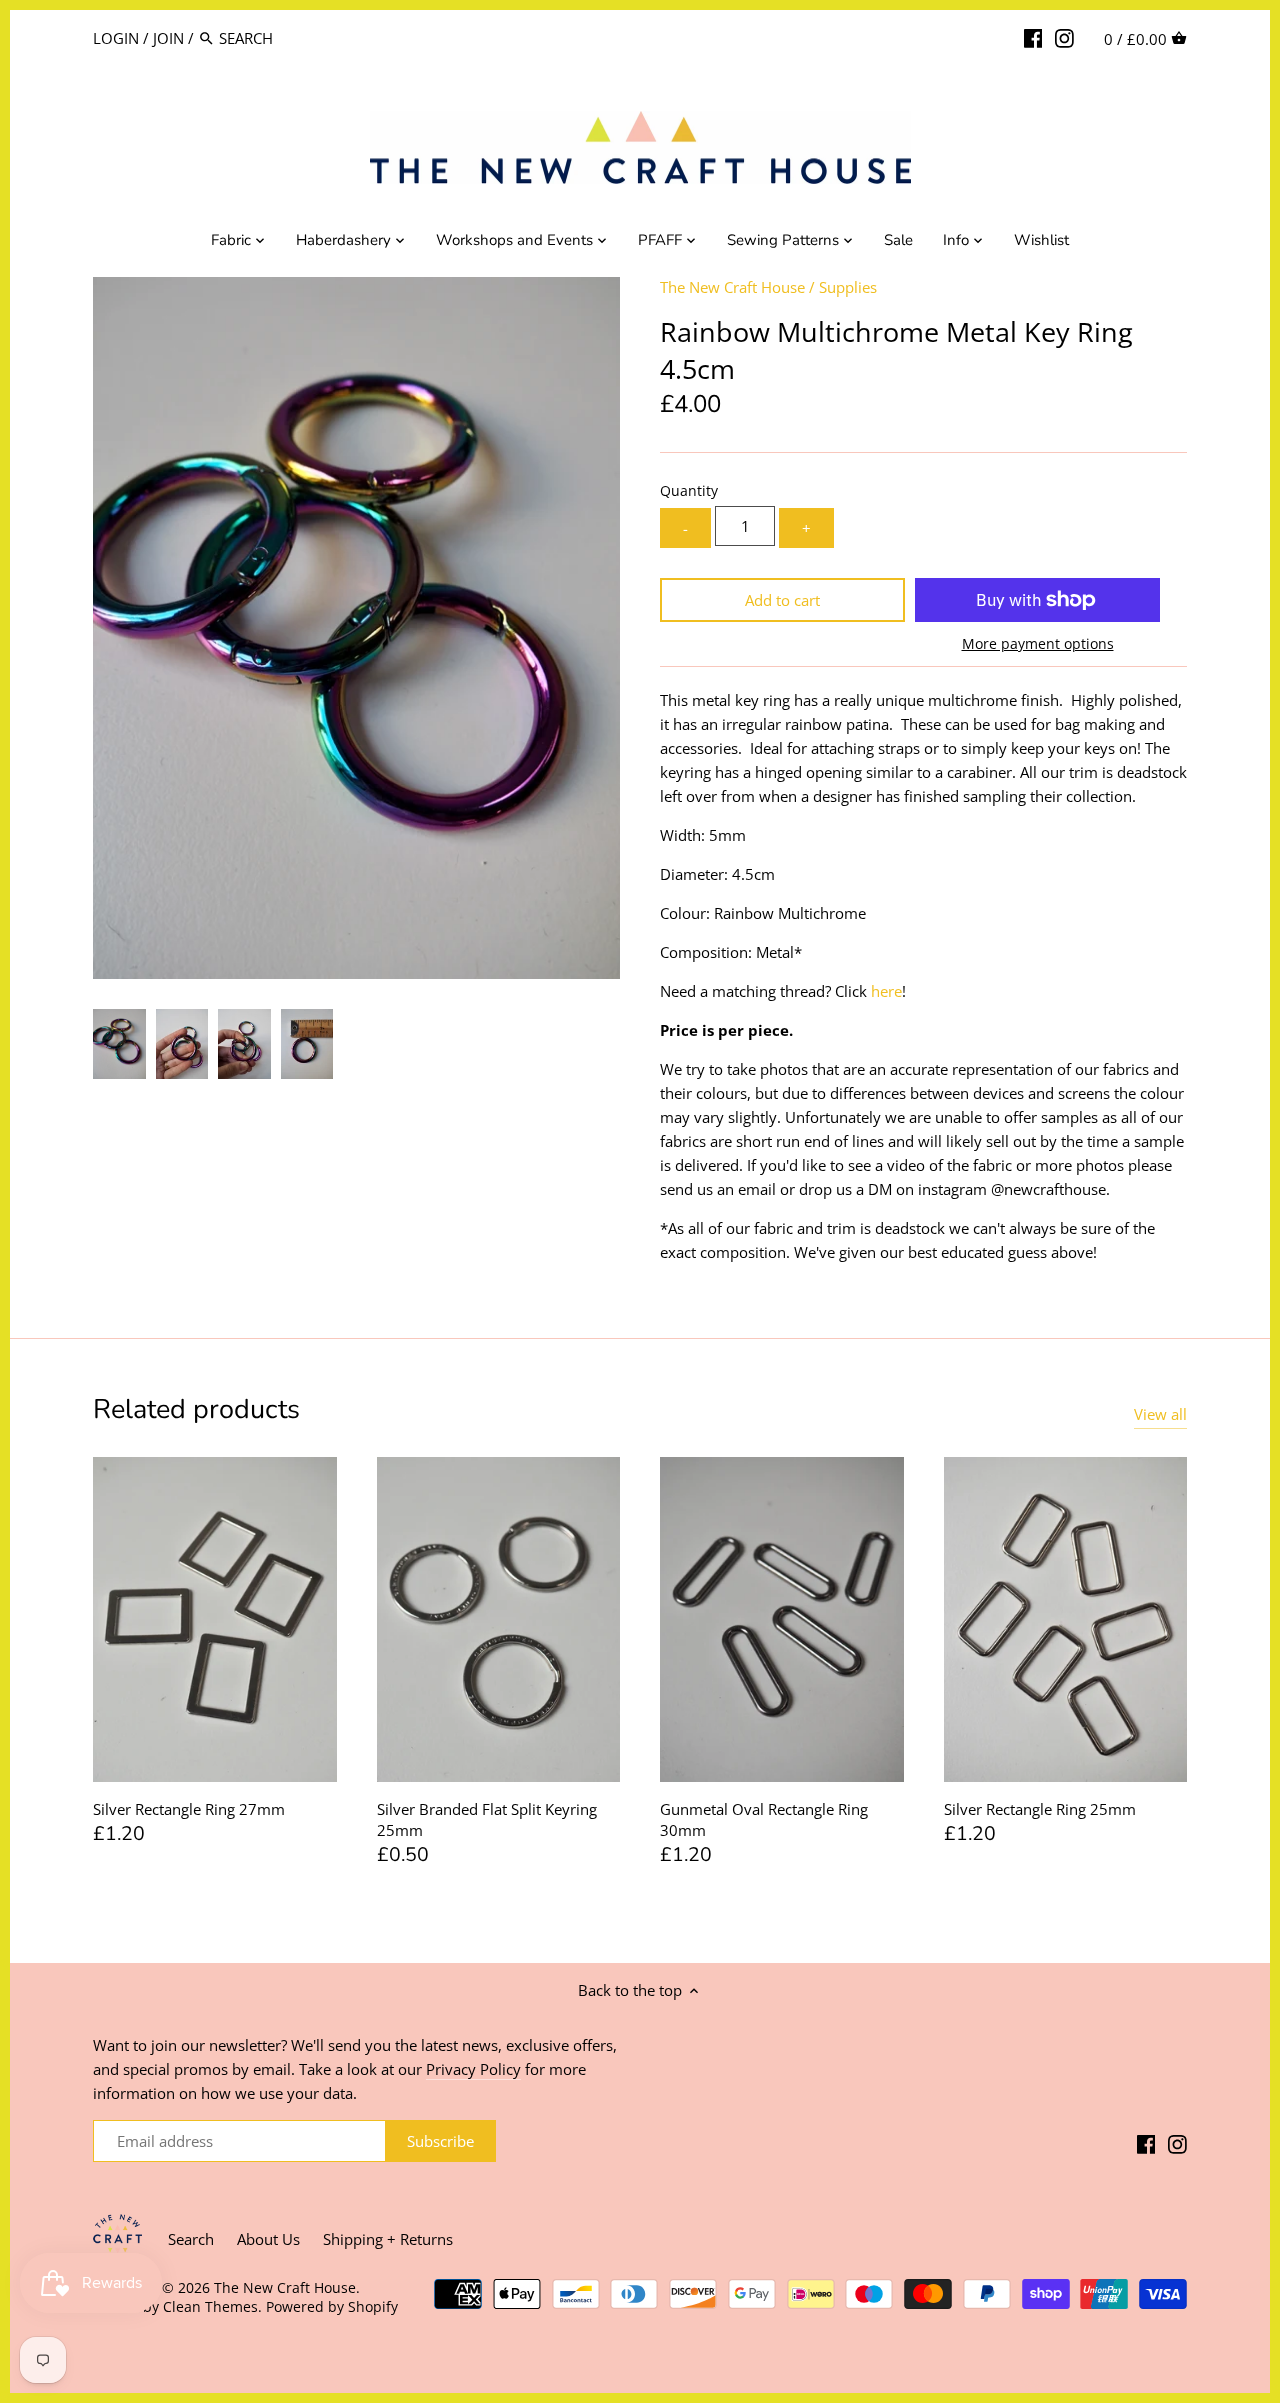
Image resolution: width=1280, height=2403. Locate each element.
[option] (119, 1044)
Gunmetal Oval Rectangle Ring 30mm (764, 1819)
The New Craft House (732, 287)
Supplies (848, 287)
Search (191, 2239)
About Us (268, 2239)
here (886, 991)
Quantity (689, 491)
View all (1160, 1414)
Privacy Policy (473, 2069)
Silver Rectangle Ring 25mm (1040, 1809)
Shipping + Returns (388, 2239)
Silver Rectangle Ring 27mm (189, 1809)
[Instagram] (1064, 37)
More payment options (1038, 643)
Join (168, 38)
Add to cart (782, 600)
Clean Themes (210, 2307)
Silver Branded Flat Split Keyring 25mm (487, 1819)
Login (116, 38)
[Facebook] (1033, 37)
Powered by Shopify (332, 2307)
